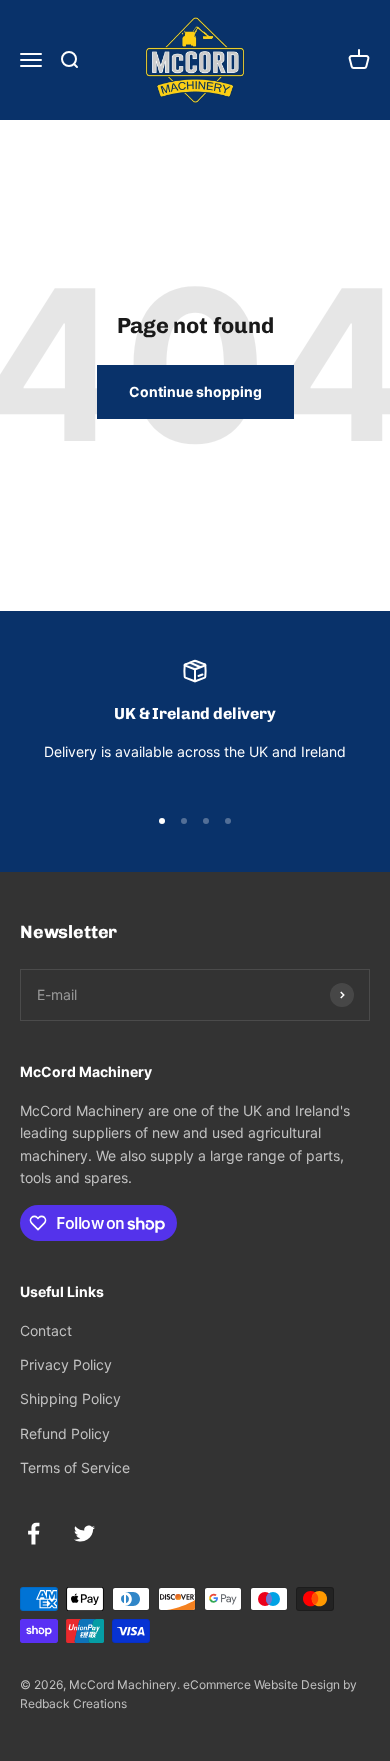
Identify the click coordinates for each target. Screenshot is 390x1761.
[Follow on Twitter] (84, 1533)
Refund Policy (65, 1433)
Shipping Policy (70, 1398)
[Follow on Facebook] (33, 1533)
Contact (46, 1330)
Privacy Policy (66, 1364)
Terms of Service (75, 1467)
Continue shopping (195, 391)
